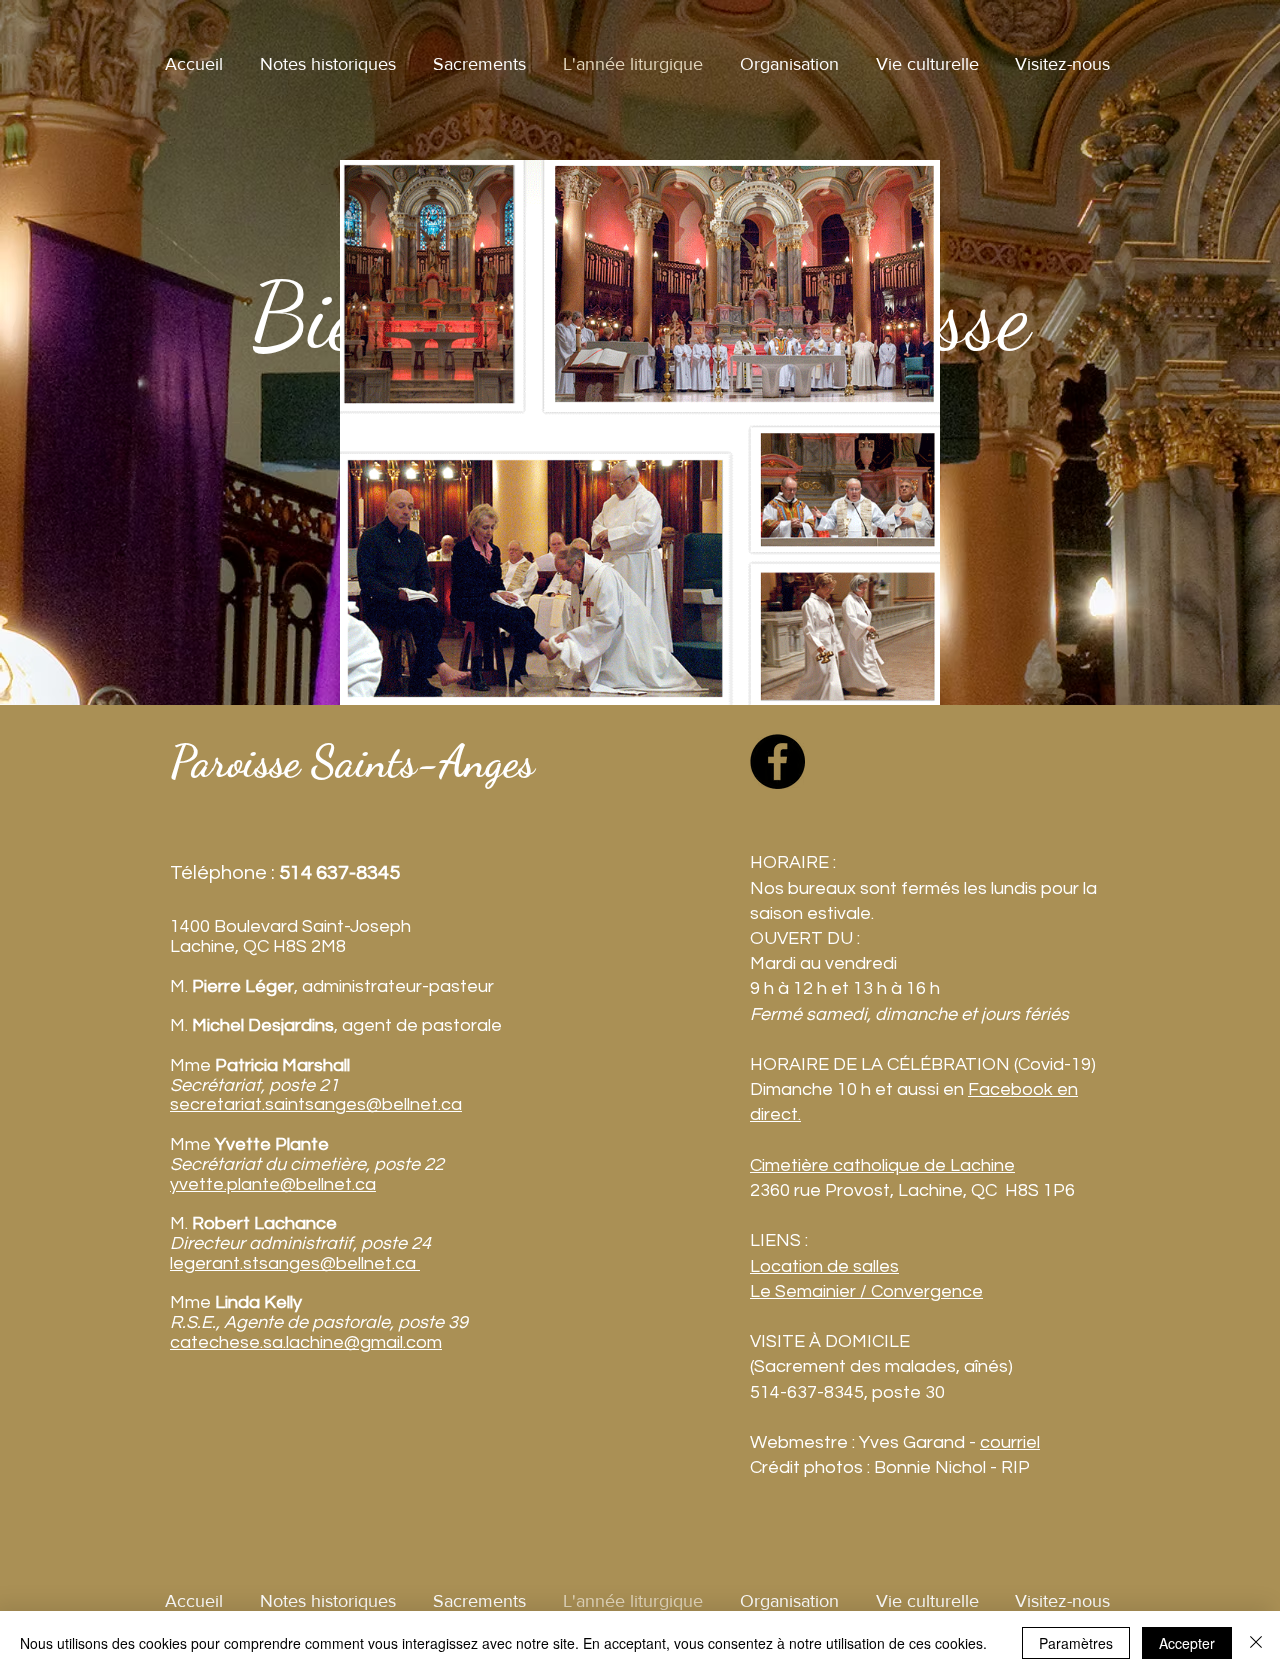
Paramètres (1076, 1643)
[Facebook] (777, 761)
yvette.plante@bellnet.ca (273, 1184)
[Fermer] (1256, 1643)
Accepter (1187, 1643)
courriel (1010, 1442)
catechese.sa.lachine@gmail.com (306, 1342)
